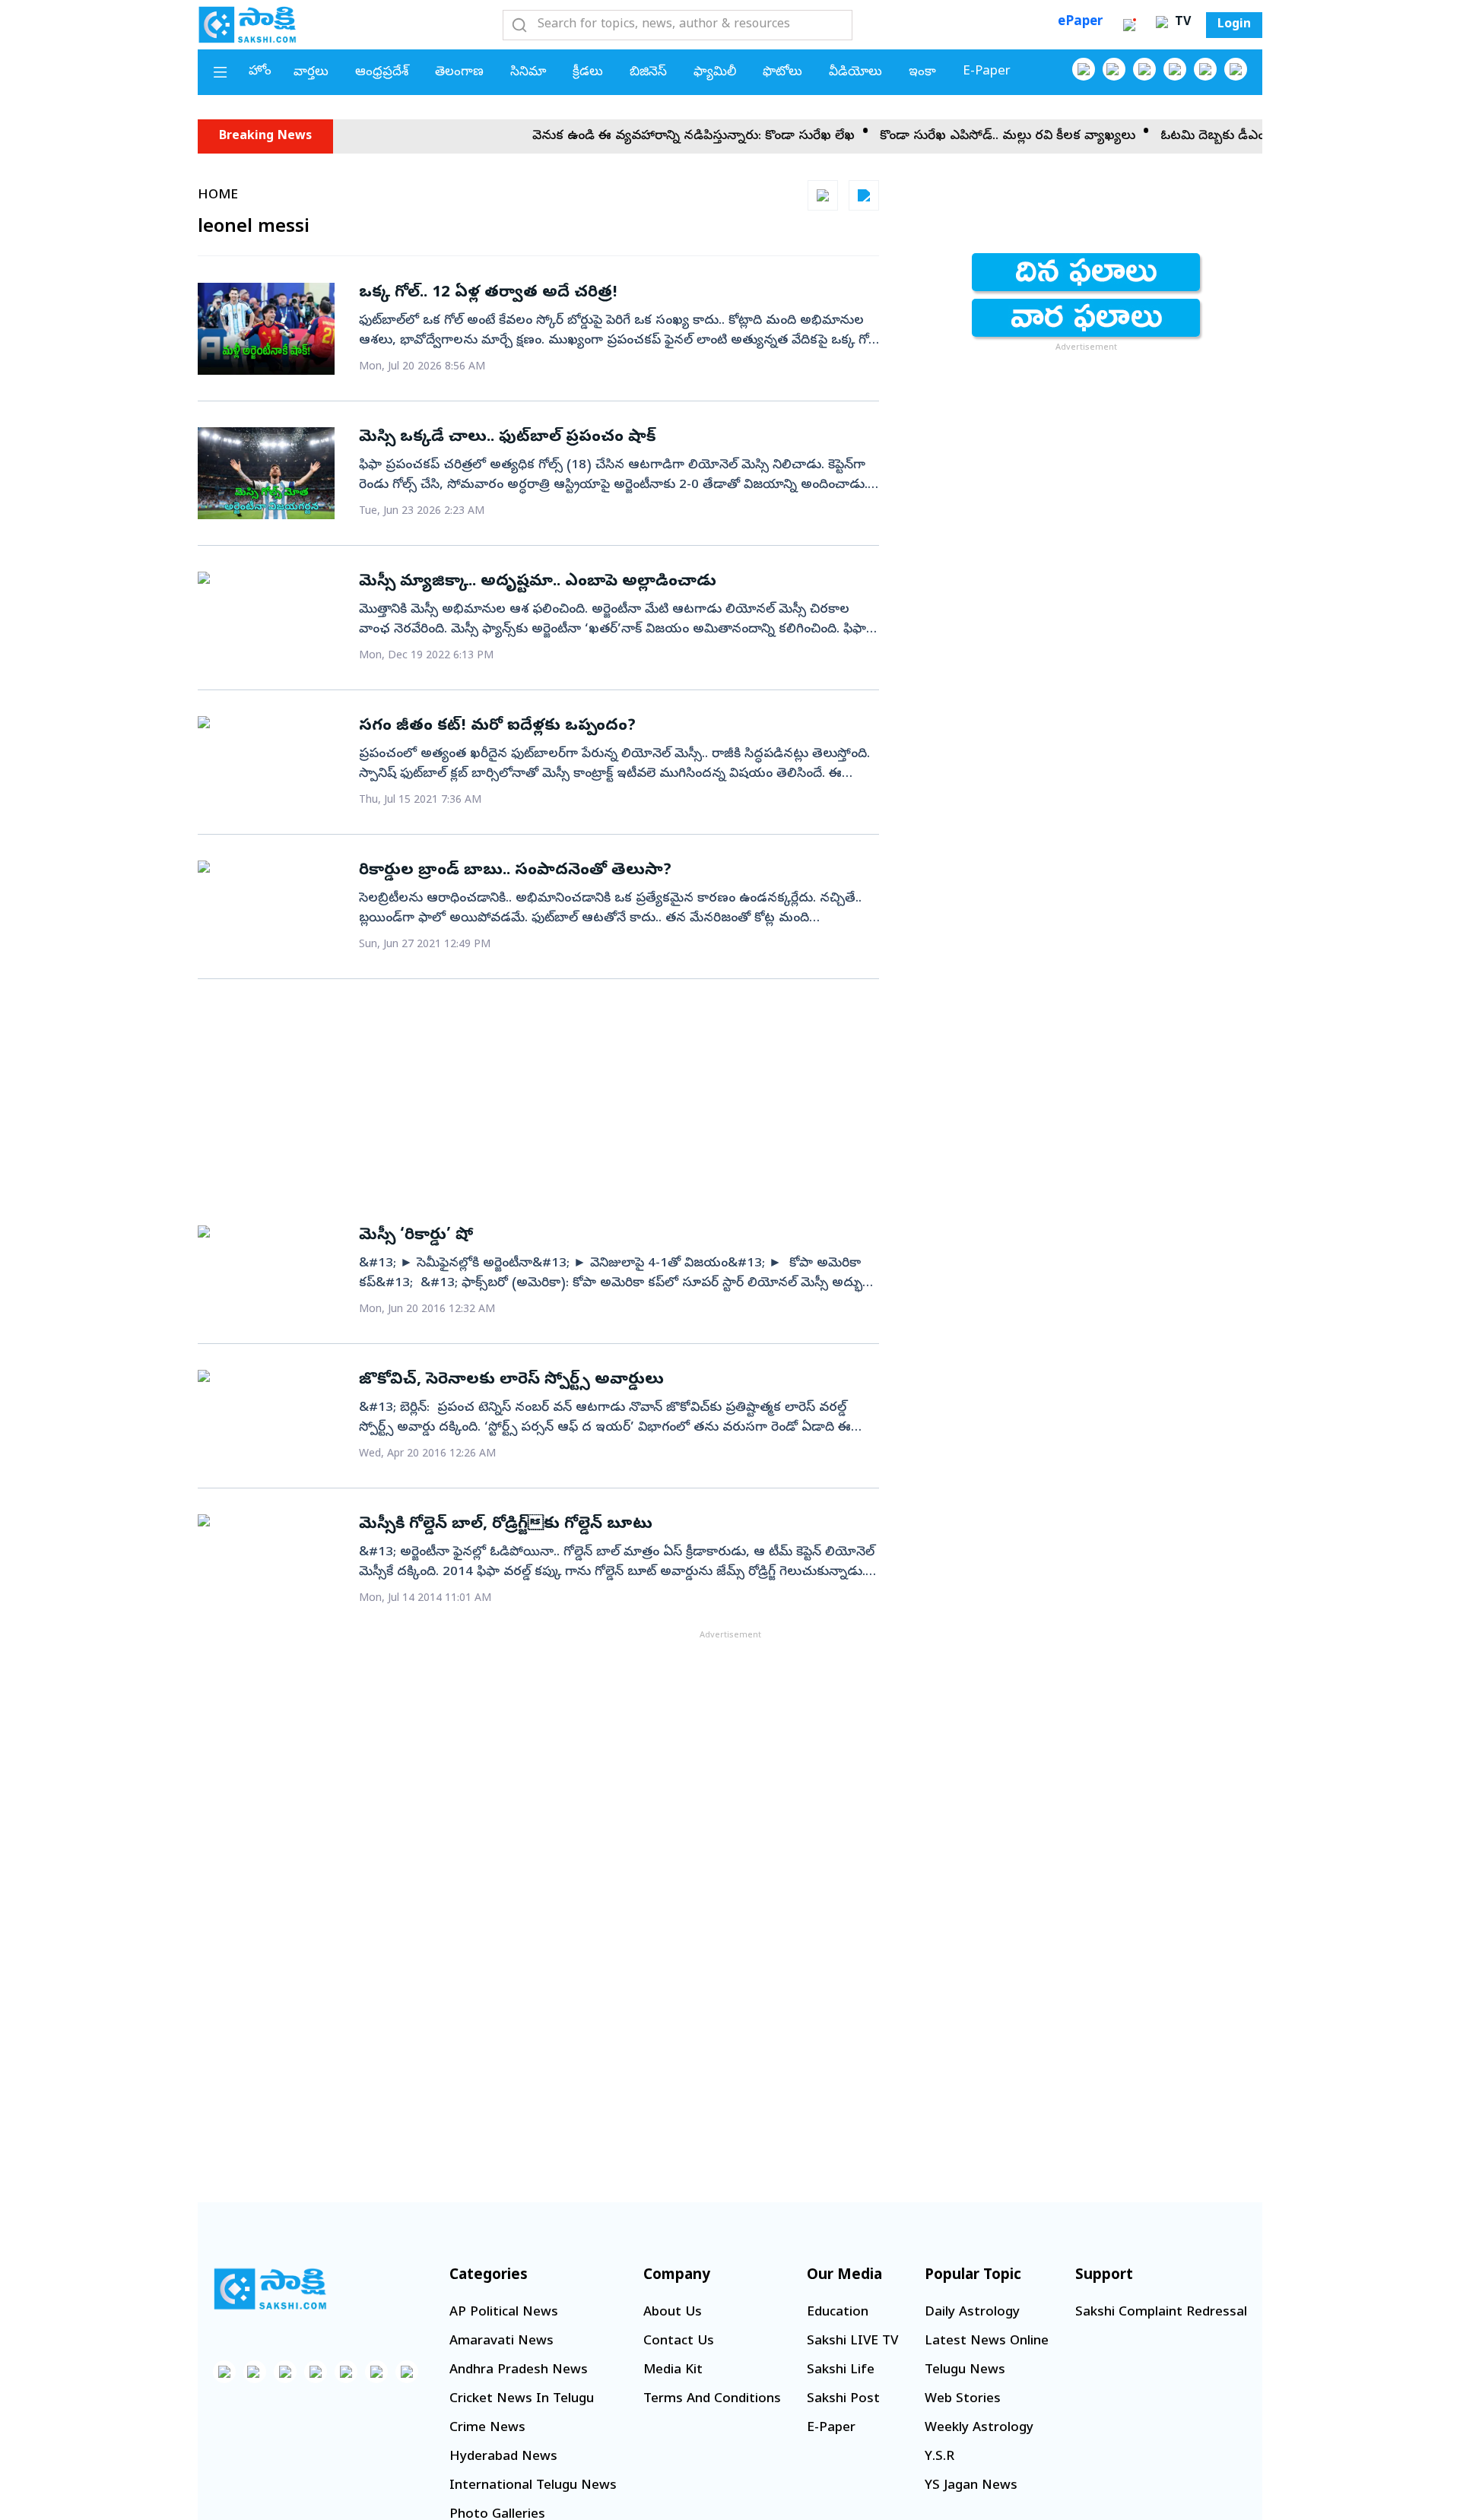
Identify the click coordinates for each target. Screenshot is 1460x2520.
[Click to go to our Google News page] (1236, 69)
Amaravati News (501, 2342)
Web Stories (963, 2400)
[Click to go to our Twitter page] (1144, 69)
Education (838, 2313)
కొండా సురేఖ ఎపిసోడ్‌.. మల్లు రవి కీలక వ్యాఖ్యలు (961, 136)
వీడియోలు (855, 73)
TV (1181, 23)
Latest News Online (987, 2342)
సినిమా (528, 73)
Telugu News (965, 2371)
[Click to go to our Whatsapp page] (1114, 69)
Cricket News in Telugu (522, 2400)
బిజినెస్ (648, 73)
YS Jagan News (971, 2486)
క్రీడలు (588, 73)
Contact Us (679, 2342)
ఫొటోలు (782, 73)
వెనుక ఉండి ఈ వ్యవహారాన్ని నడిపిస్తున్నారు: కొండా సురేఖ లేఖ (647, 136)
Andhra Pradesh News (519, 2371)
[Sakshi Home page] (247, 24)
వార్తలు (311, 73)
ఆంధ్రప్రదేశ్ (382, 73)
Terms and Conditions (712, 2400)
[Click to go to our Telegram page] (376, 2372)
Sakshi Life (841, 2371)
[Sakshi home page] (270, 2289)
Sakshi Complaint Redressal (1161, 2313)
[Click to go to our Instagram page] (1175, 69)
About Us (673, 2313)
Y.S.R (939, 2457)
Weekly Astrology (979, 2428)
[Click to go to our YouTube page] (1205, 69)
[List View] (864, 195)
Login (1234, 25)
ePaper (1080, 22)
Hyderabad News (503, 2457)
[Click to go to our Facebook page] (1084, 69)
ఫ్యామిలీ (715, 73)
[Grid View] (823, 195)
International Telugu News (533, 2486)
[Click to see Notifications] (1129, 25)
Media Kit (673, 2371)
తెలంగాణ (459, 73)
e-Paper (987, 72)
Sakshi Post (843, 2400)
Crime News (487, 2428)
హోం (260, 72)
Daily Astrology (972, 2313)
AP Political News (504, 2313)
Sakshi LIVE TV (852, 2342)
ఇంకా (922, 73)
